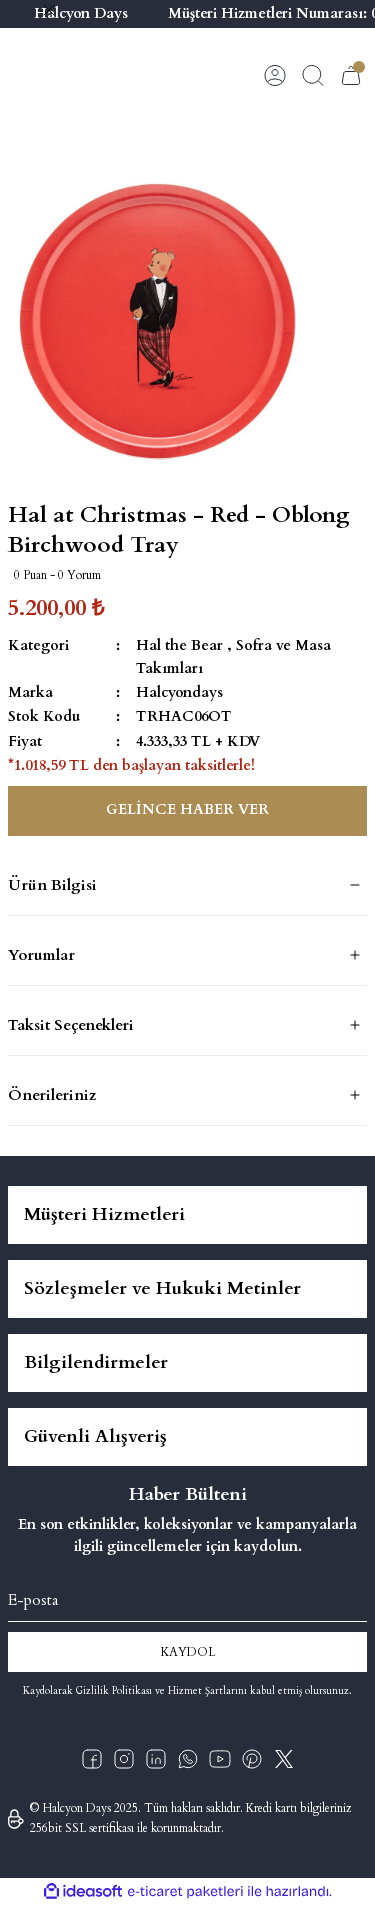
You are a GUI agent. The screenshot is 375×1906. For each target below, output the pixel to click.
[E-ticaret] (185, 1891)
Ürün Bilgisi (52, 885)
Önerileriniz (52, 1095)
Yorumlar (41, 955)
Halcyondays (179, 692)
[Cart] (351, 75)
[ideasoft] (83, 1892)
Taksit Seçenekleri (71, 1025)
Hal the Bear (179, 645)
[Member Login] (275, 75)
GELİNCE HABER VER (187, 809)
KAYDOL (188, 1652)
